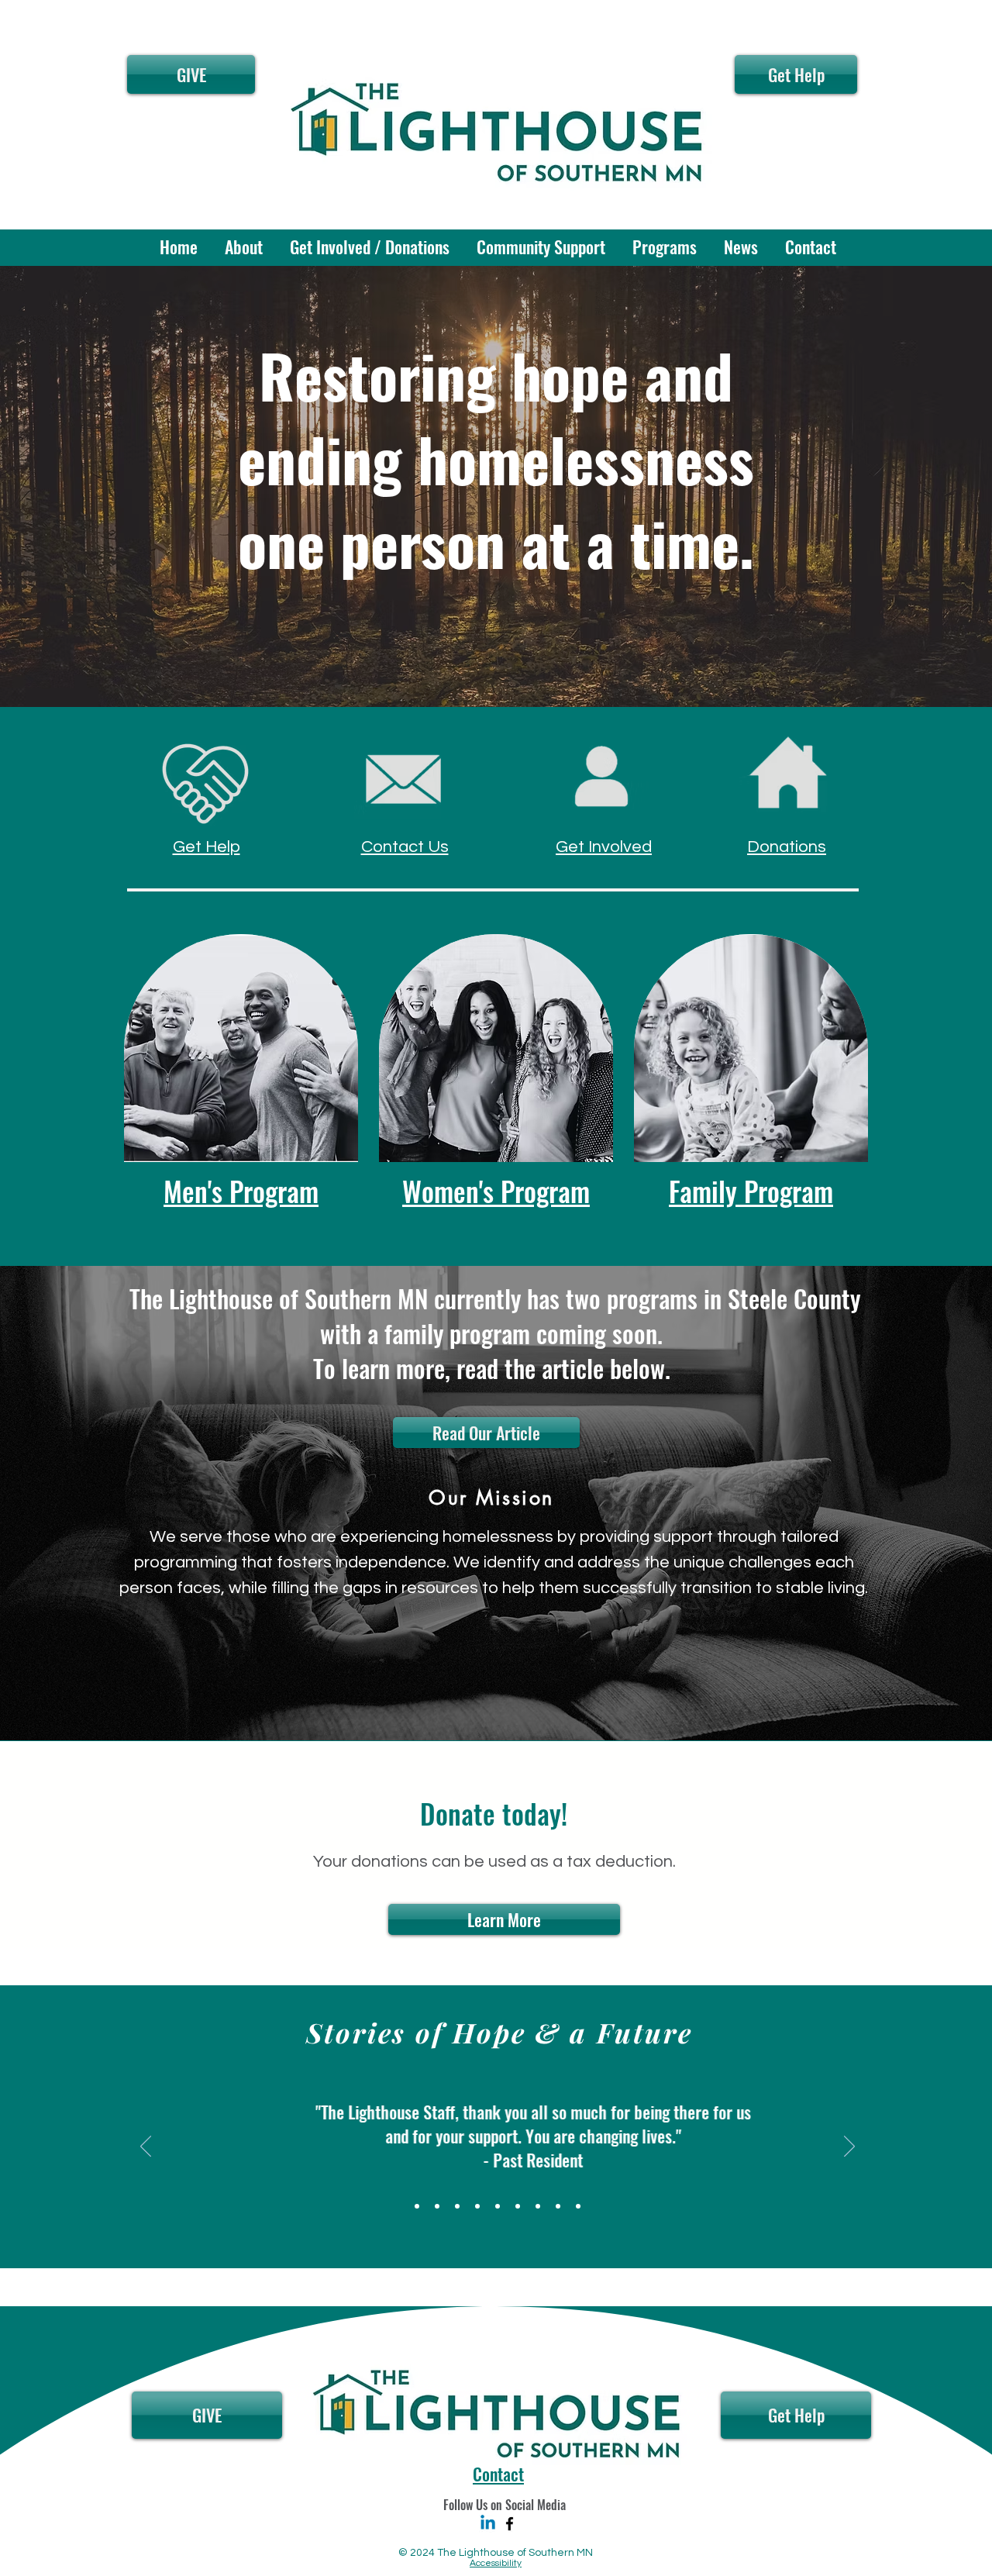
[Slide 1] (417, 2206)
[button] (242, 247)
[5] (518, 2206)
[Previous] (146, 2147)
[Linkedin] (488, 2524)
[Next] (849, 2147)
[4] (457, 2206)
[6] (538, 2206)
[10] (578, 2206)
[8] (558, 2206)
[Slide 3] (498, 2206)
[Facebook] (510, 2524)
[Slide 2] (477, 2206)
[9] (437, 2206)
